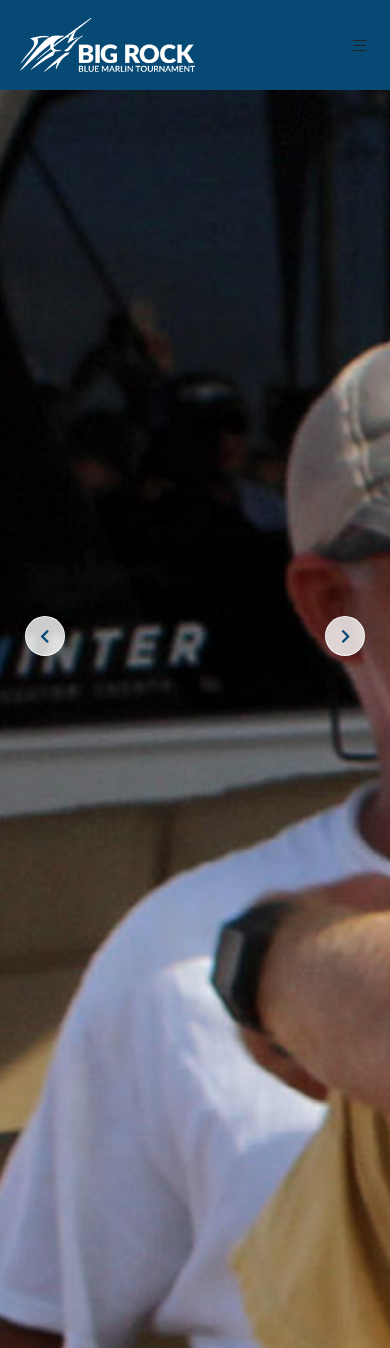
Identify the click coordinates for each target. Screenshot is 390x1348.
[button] (360, 45)
